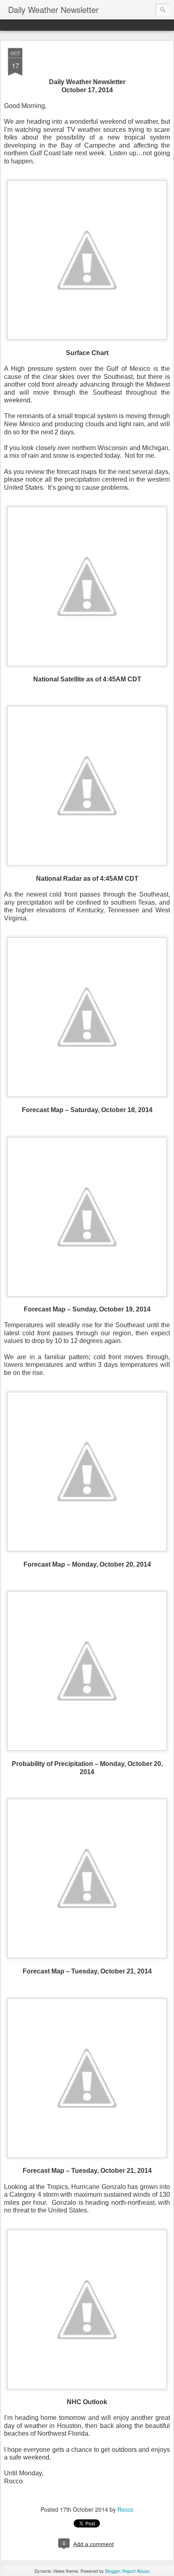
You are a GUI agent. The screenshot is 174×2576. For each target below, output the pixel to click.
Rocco (125, 2509)
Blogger (112, 2571)
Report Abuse (136, 2571)
